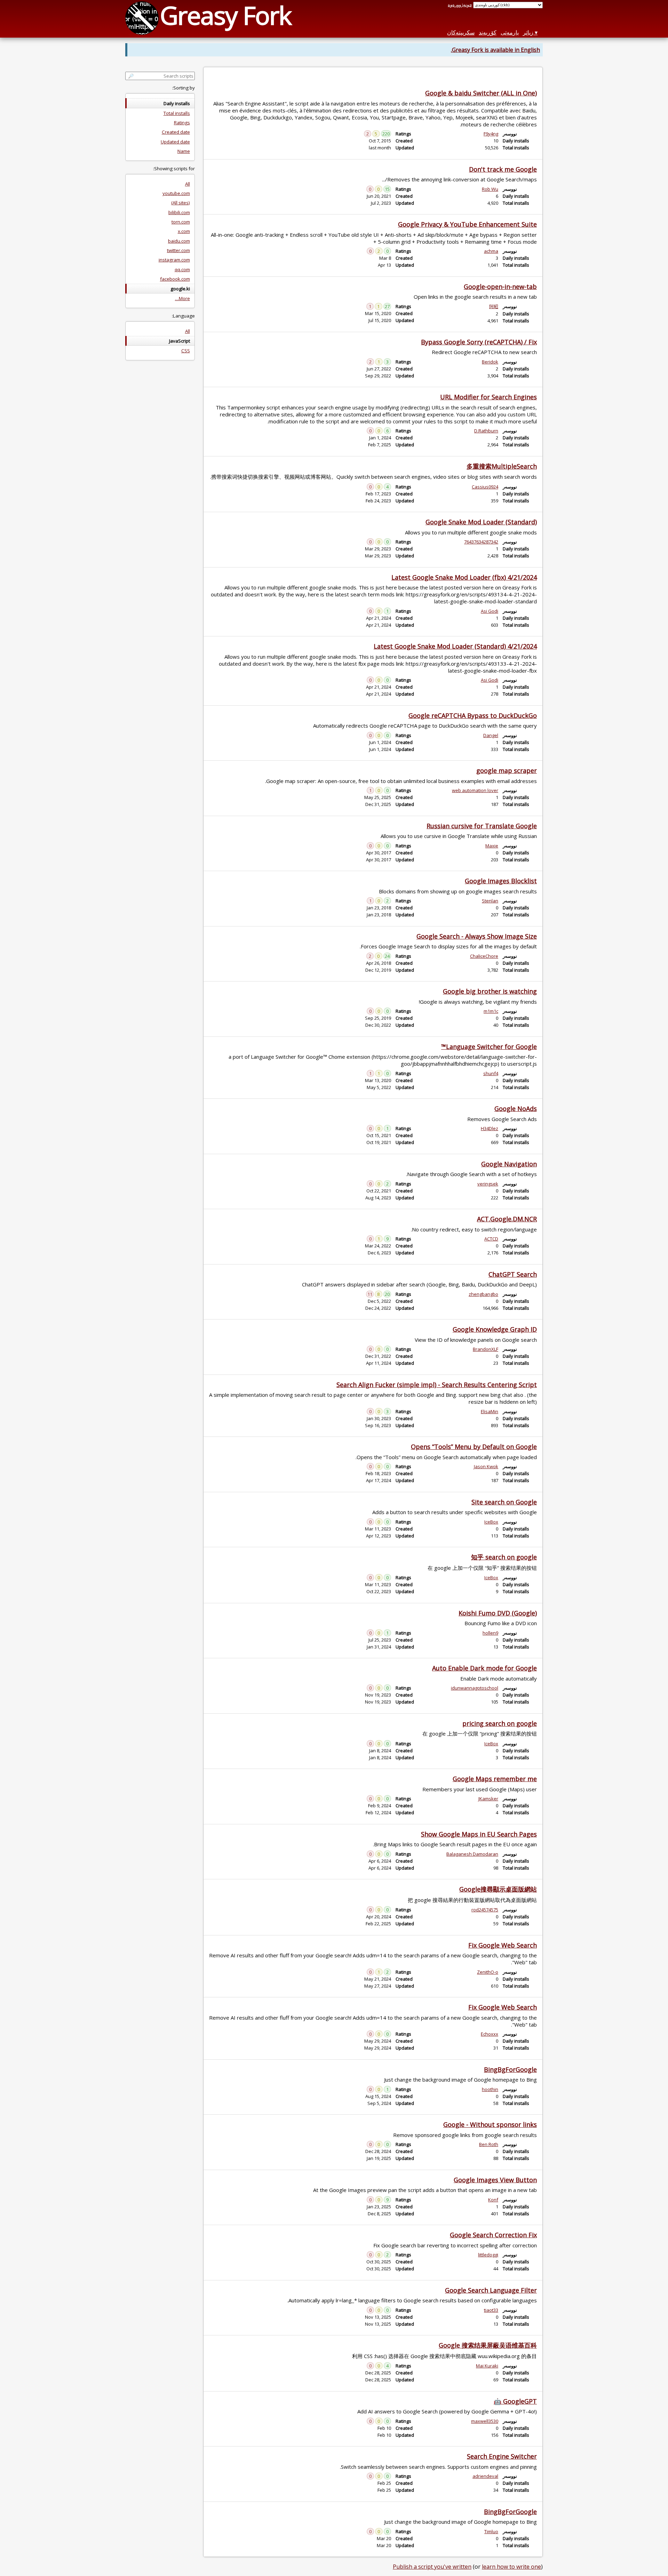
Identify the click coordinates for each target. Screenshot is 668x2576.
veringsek (488, 1184)
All (188, 184)
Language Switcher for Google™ (489, 1047)
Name (184, 151)
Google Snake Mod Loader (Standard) (481, 522)
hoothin (490, 2089)
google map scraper (507, 770)
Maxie (492, 846)
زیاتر (528, 32)
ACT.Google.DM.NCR (507, 1219)
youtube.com (176, 193)
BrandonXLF (486, 1349)
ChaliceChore (484, 956)
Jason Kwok (486, 1466)
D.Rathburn (486, 431)
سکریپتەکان (461, 32)
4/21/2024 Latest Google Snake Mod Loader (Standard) (455, 646)
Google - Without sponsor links (490, 2124)
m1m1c (491, 1011)
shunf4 (491, 1073)
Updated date (175, 142)
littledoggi (488, 2255)
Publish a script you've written (432, 2567)
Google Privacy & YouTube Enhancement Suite (467, 224)
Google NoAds (516, 1109)
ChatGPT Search (513, 1274)
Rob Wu (490, 189)
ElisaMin (490, 1411)
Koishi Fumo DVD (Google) (498, 1613)
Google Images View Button (495, 2180)
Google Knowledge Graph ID (495, 1329)
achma (491, 251)
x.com (184, 231)
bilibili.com (179, 212)
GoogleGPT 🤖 (515, 2401)
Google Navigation (509, 1164)
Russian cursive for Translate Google (482, 826)
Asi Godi (490, 611)
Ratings (182, 123)
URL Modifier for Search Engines (488, 397)
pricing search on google (500, 1723)
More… (182, 298)
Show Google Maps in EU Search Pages (479, 1834)
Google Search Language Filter (491, 2290)
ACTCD (491, 1239)
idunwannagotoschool (475, 1688)
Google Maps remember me (495, 1779)
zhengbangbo (483, 1294)
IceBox (491, 1522)
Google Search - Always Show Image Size (477, 936)
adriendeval (485, 2476)
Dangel (491, 735)
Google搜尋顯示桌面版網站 (498, 1889)
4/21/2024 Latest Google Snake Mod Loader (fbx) (464, 577)
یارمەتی (510, 32)
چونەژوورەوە (460, 5)
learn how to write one (511, 2567)
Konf (493, 2200)
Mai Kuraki (487, 2366)
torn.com (181, 222)
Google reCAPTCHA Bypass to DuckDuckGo (473, 715)
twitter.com (178, 250)
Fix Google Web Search (503, 1945)
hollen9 (490, 1633)
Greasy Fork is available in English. (495, 50)
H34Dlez (490, 1128)
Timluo (491, 2531)
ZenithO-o (488, 1972)
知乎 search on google (504, 1557)
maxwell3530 (485, 2421)
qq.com (182, 269)
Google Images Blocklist (501, 881)
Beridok (490, 362)
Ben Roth (489, 2144)
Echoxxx (490, 2034)
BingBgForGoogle (510, 2069)
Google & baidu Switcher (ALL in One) (481, 93)
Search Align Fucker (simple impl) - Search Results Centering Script (437, 1385)
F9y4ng (491, 134)
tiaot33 (491, 2310)
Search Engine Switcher (502, 2456)
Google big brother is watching (490, 991)
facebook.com (175, 279)
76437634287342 (481, 542)
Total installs (177, 113)
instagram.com (174, 260)
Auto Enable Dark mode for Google (484, 1668)
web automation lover (475, 790)
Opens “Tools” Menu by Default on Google (474, 1447)
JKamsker (488, 1799)
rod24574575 (485, 1910)
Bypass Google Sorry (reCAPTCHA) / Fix (479, 342)
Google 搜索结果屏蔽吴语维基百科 (488, 2345)
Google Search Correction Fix (493, 2235)
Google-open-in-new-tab (500, 287)
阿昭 (494, 306)
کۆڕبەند (488, 32)
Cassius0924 (485, 487)
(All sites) (181, 203)
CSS (186, 351)
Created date (176, 132)
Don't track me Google (503, 169)
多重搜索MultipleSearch (502, 466)
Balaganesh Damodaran (472, 1854)
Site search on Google (504, 1502)
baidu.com (179, 241)
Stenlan (490, 901)
